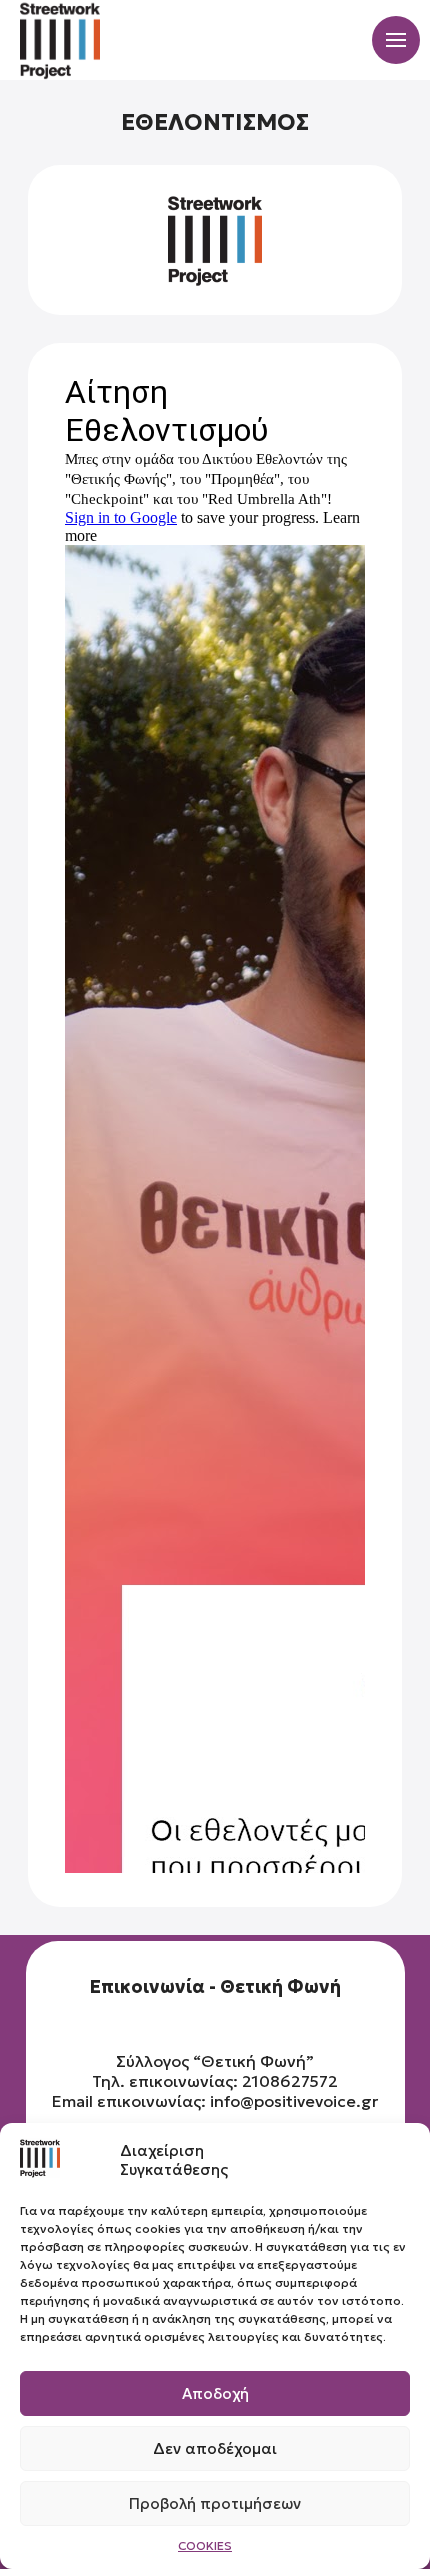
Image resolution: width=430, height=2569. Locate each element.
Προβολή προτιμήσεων (215, 2503)
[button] (396, 40)
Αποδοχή (215, 2393)
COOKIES (205, 2545)
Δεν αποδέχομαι (215, 2448)
